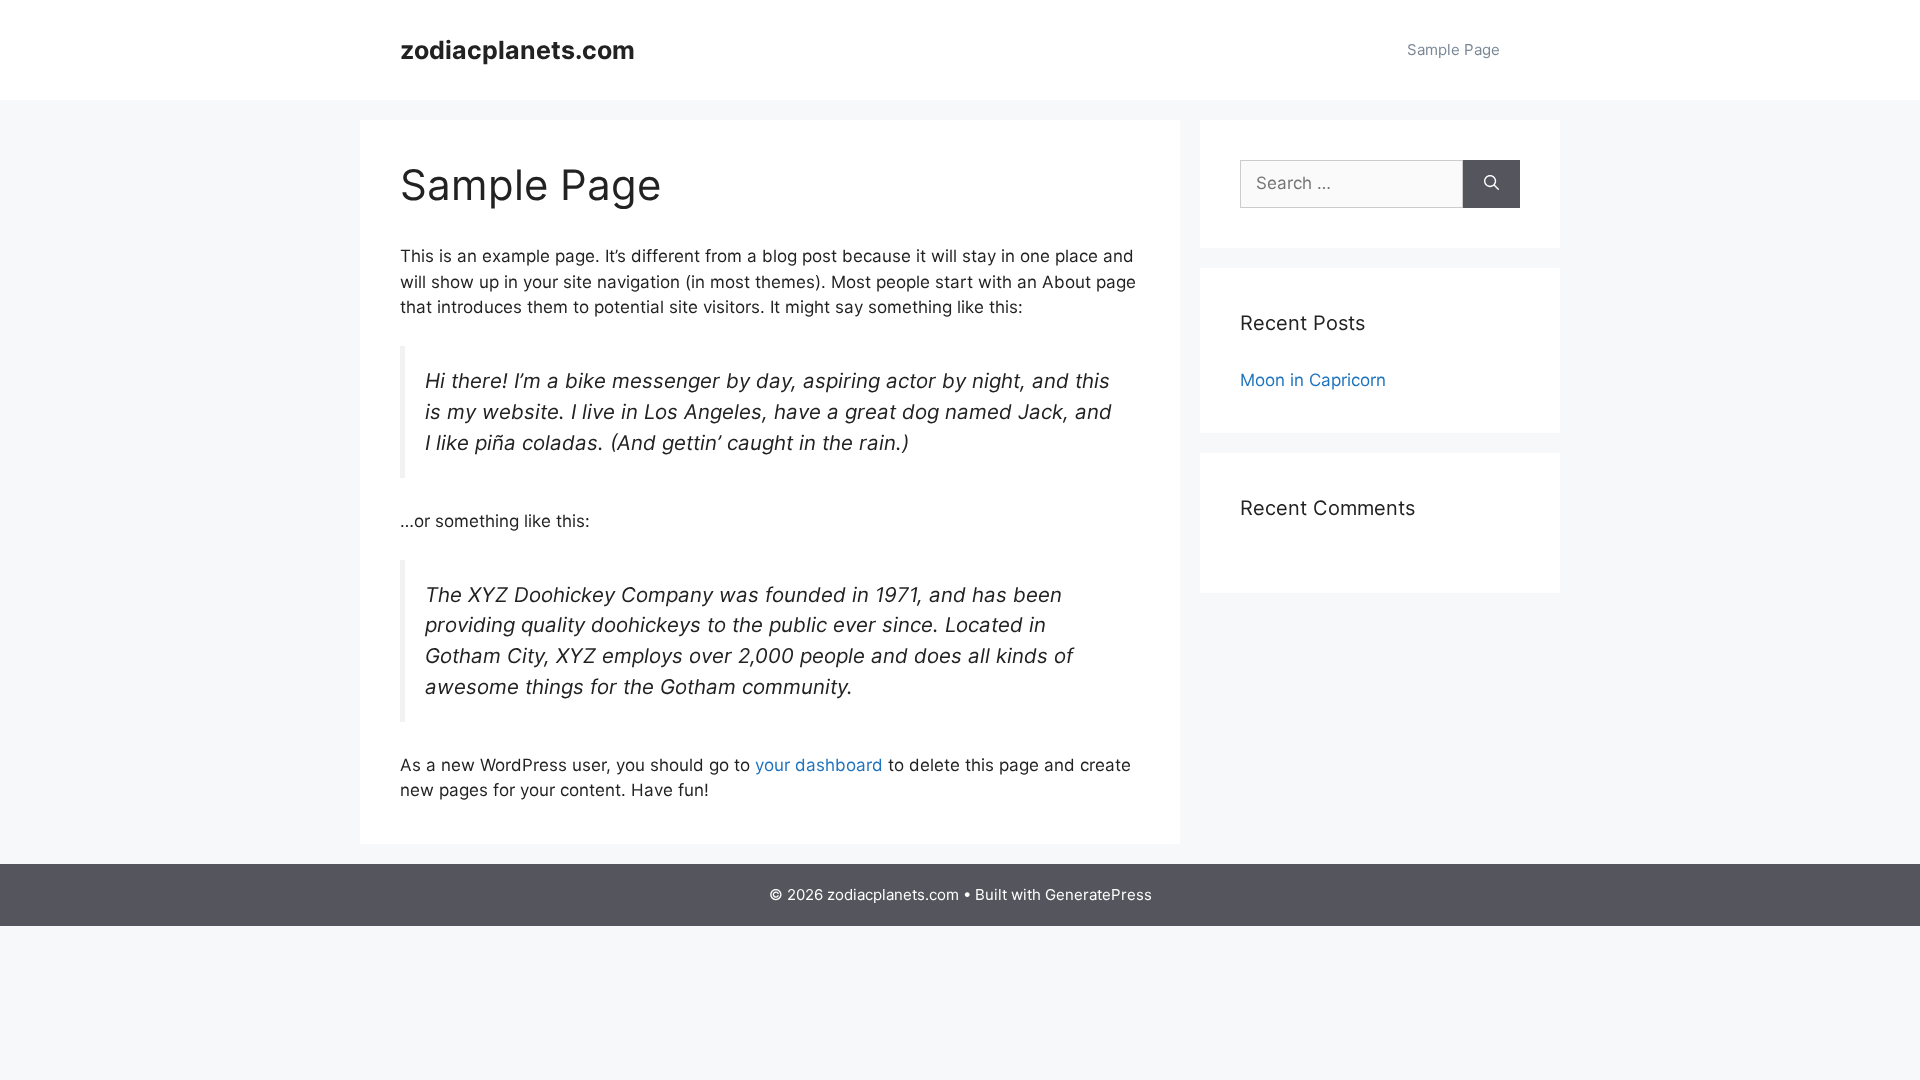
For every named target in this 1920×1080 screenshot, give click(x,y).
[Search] (1491, 184)
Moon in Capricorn (1313, 380)
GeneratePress (1098, 894)
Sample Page (1453, 49)
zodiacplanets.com (517, 50)
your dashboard (819, 765)
